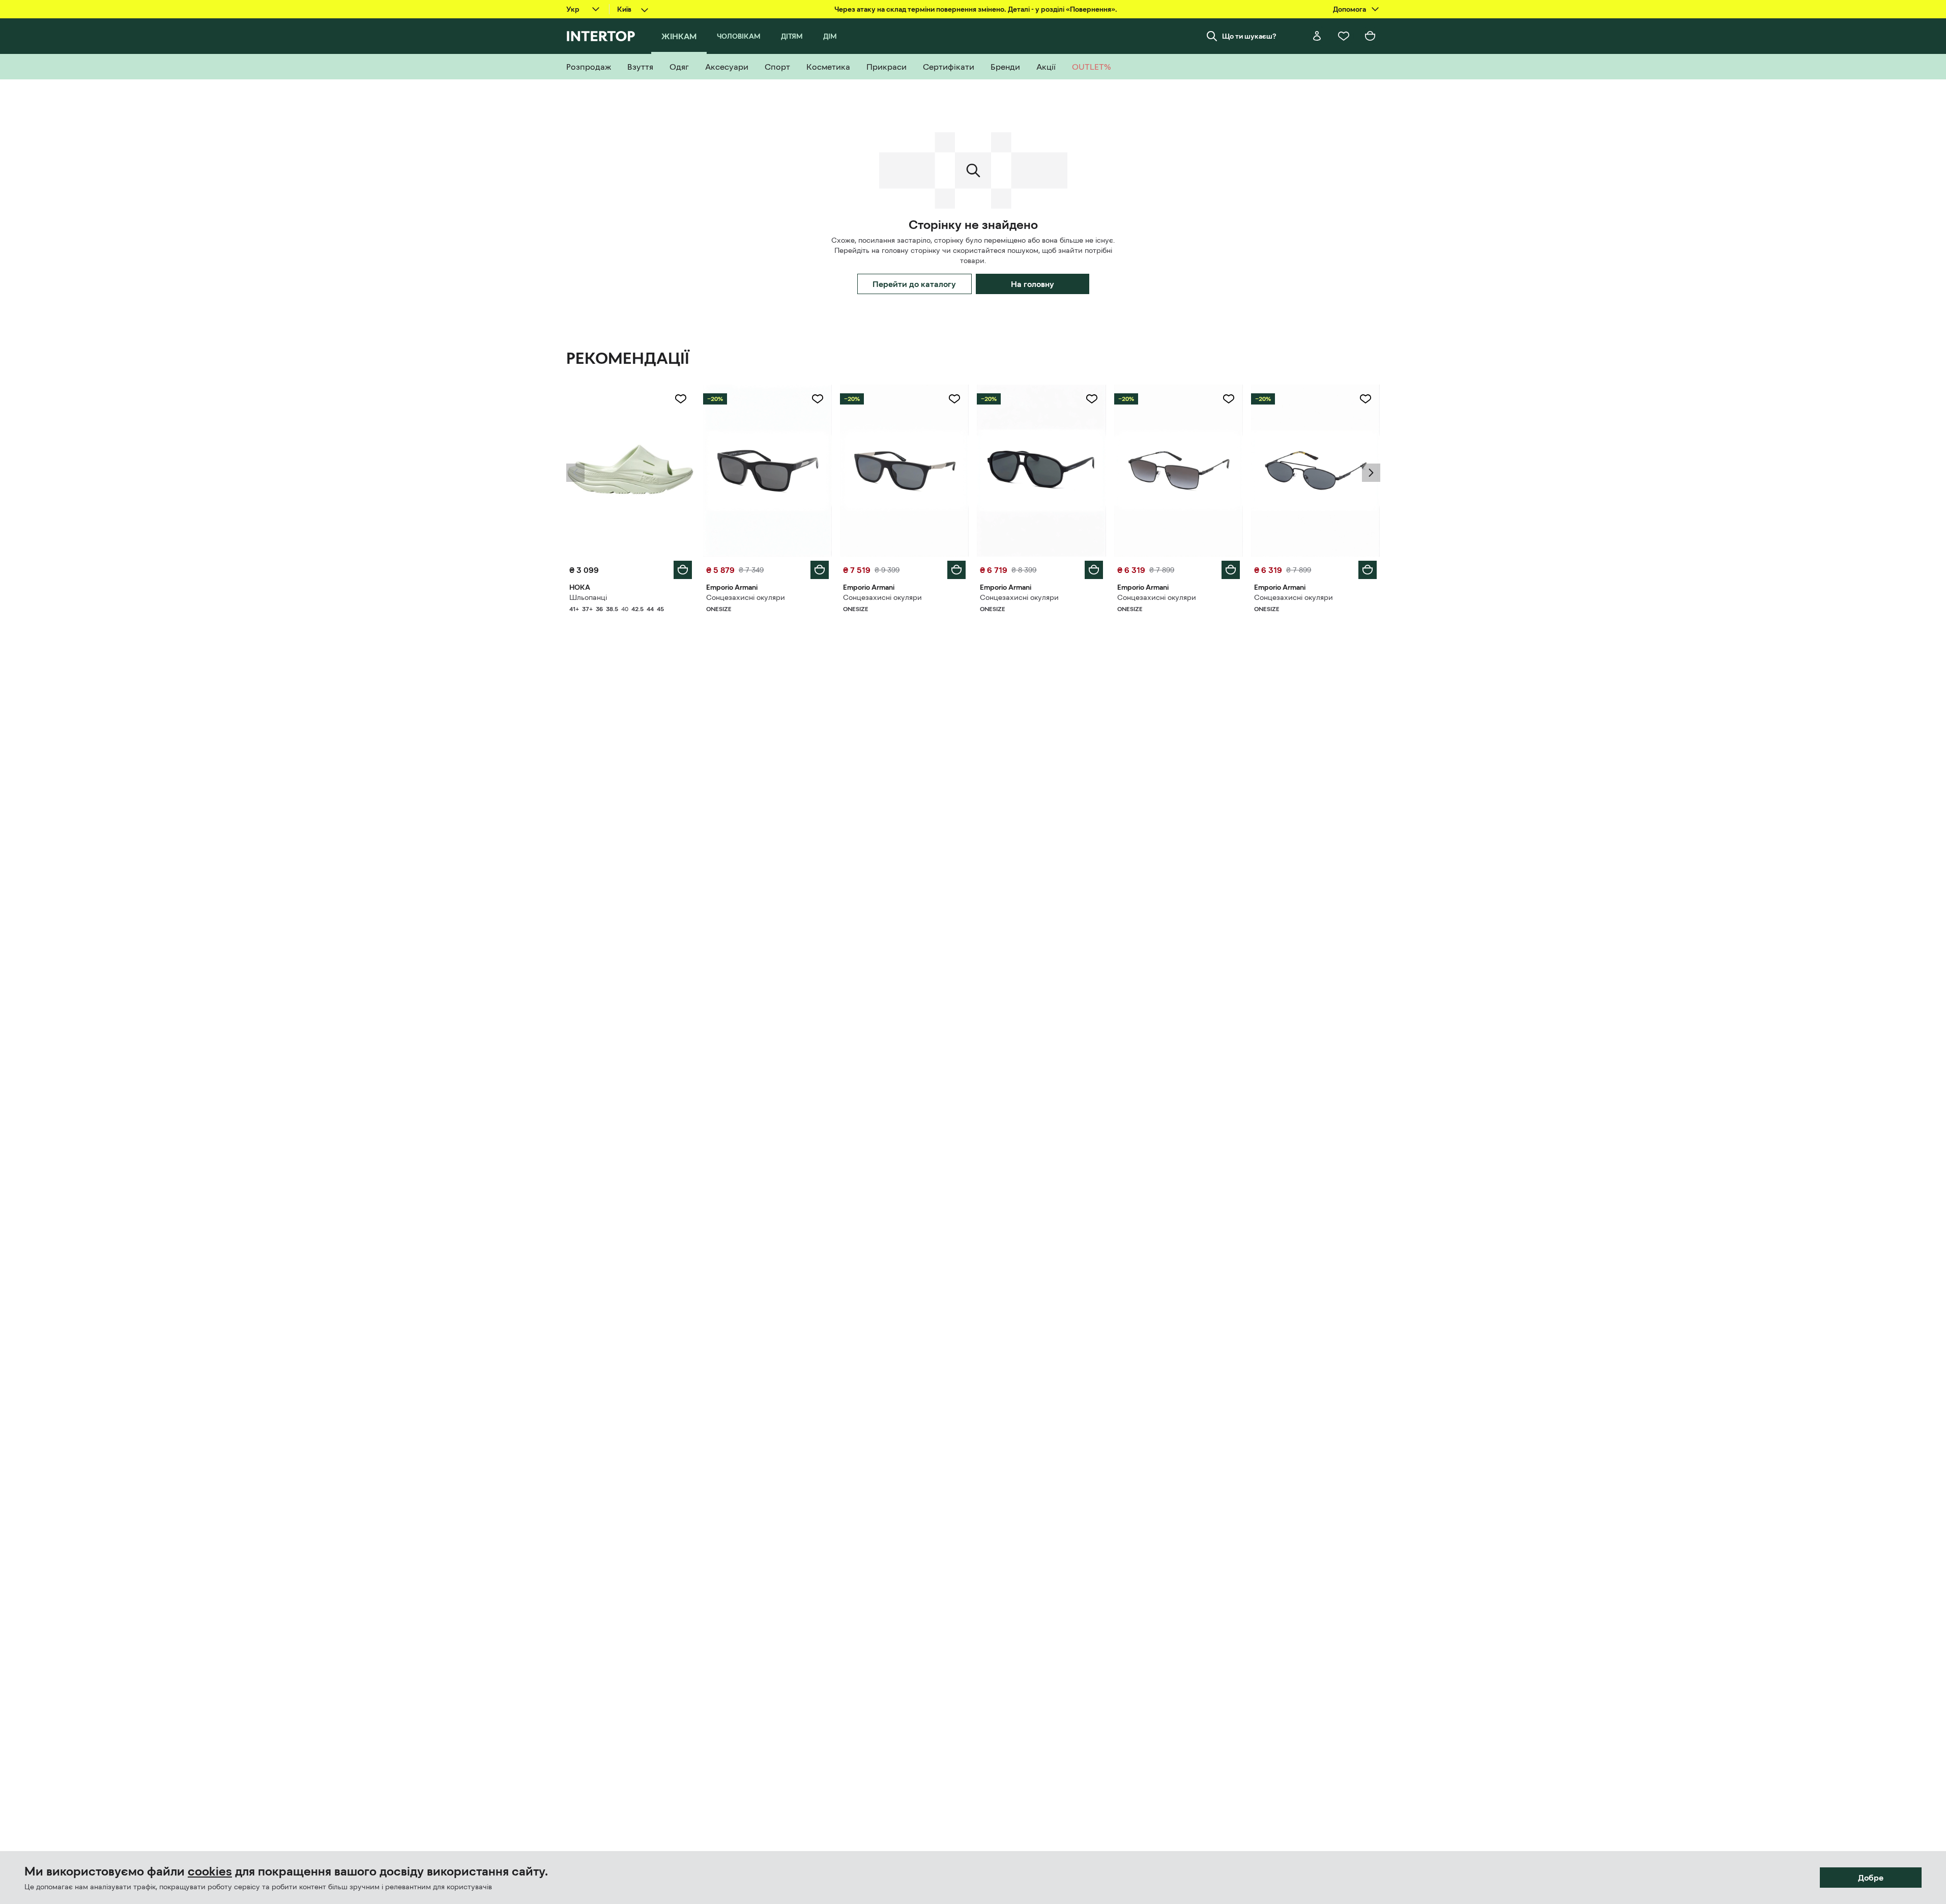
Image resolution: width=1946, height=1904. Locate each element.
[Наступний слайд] (1371, 473)
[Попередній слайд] (575, 473)
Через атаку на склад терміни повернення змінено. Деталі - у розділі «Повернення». (976, 9)
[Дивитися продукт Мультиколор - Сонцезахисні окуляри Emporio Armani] (767, 471)
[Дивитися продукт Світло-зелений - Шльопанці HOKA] (631, 471)
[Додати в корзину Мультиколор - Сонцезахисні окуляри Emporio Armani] (820, 570)
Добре (1871, 1878)
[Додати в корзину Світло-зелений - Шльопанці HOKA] (683, 570)
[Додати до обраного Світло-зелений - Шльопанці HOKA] (681, 399)
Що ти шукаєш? (1249, 36)
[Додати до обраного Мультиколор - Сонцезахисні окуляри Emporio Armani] (818, 399)
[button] (575, 473)
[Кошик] (1370, 36)
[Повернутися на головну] (601, 36)
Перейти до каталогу (914, 284)
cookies (210, 1871)
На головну (1033, 284)
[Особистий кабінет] (1317, 36)
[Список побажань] (1344, 36)
